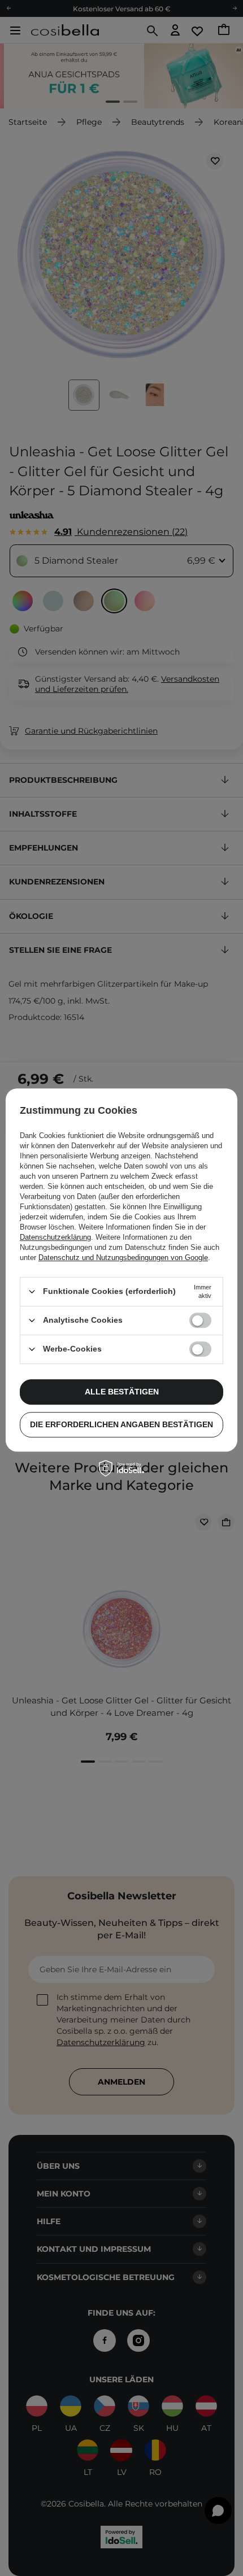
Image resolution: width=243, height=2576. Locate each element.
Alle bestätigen (122, 1392)
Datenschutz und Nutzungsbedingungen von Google (123, 1258)
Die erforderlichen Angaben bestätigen (121, 1424)
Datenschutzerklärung (55, 1237)
